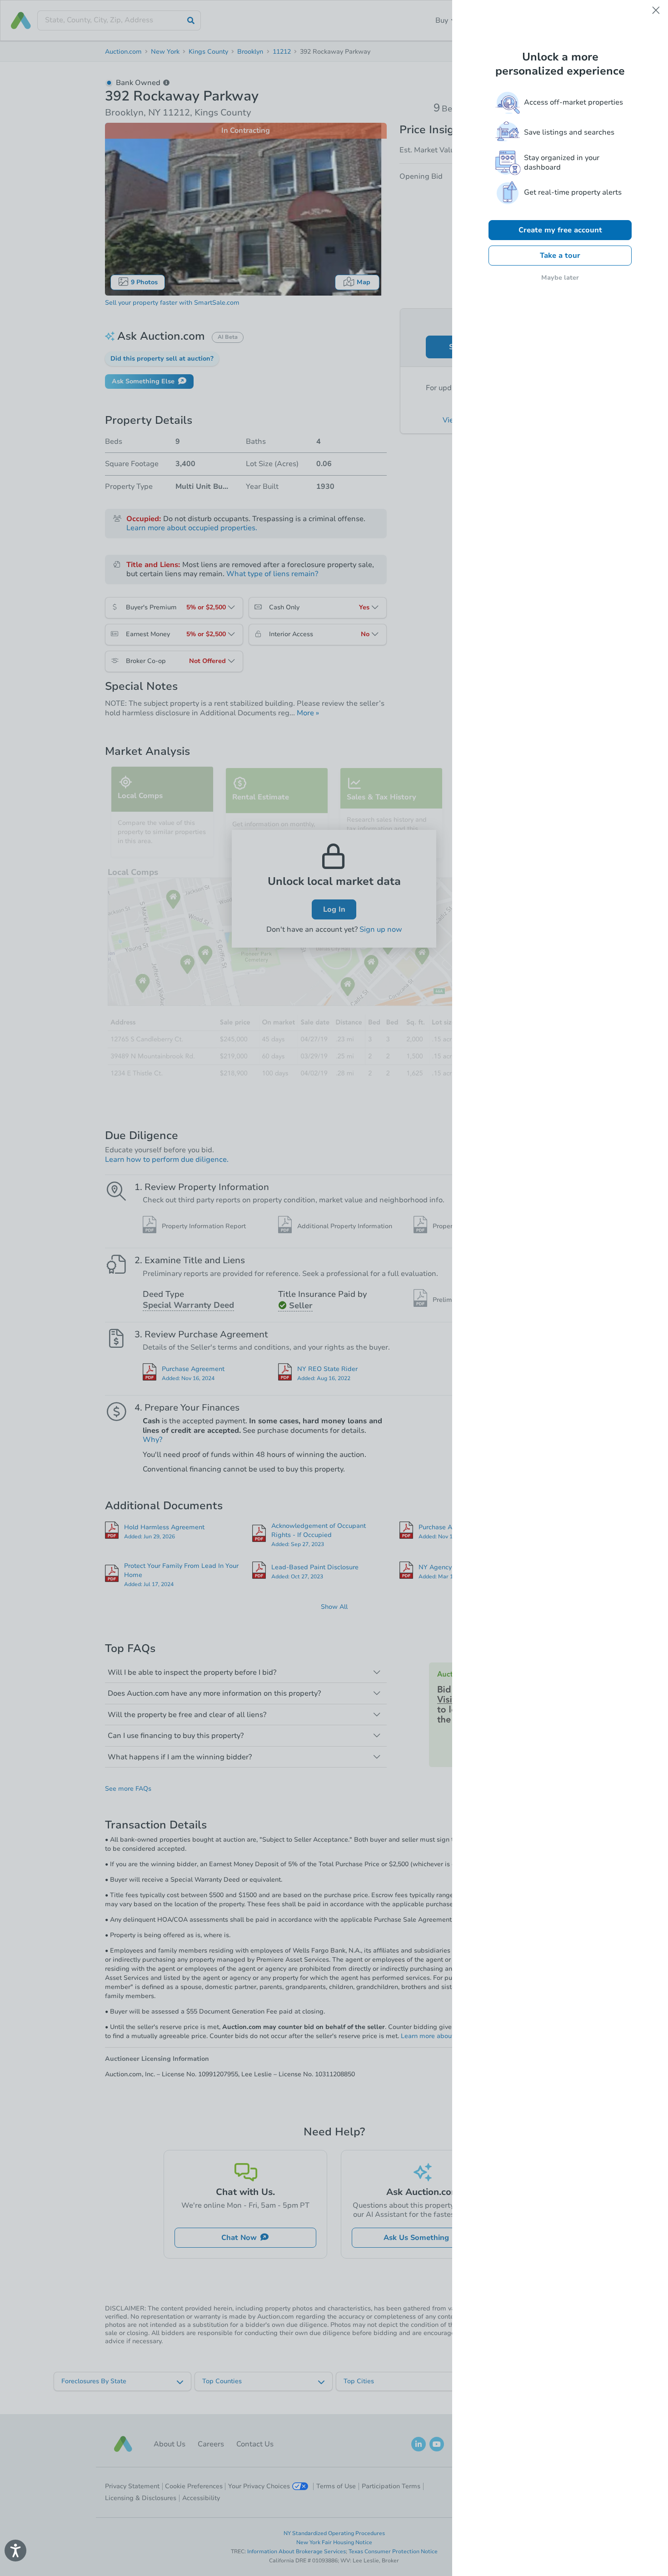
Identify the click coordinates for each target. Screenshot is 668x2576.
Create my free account (560, 230)
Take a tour (560, 256)
